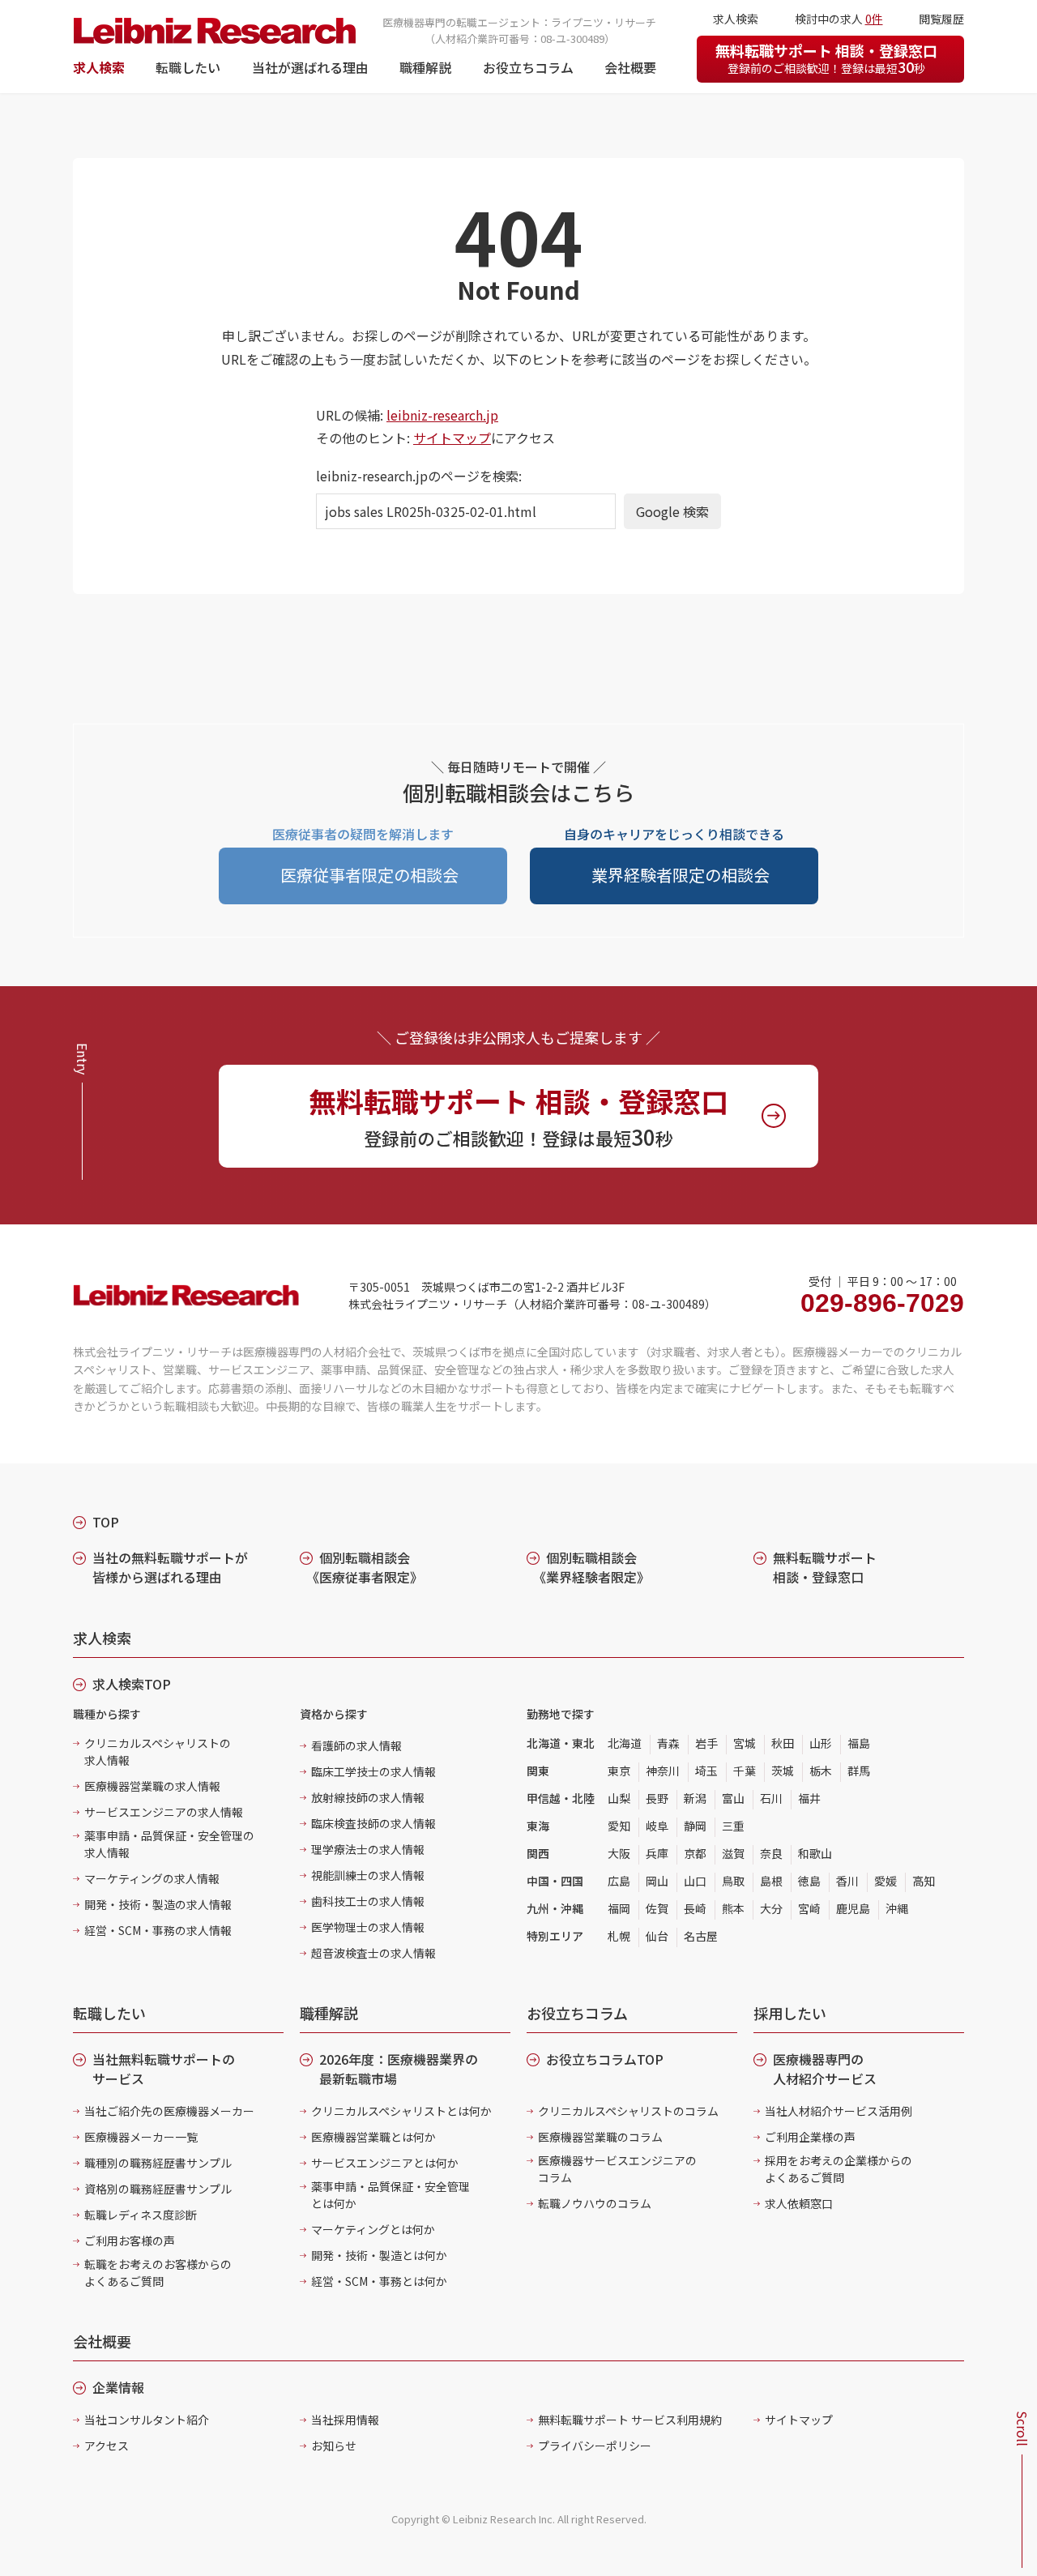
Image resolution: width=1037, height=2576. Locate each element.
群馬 (859, 1771)
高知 (924, 1881)
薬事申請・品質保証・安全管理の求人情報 (169, 1844)
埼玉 (706, 1771)
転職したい (188, 67)
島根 (771, 1881)
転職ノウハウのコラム (595, 2203)
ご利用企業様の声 (810, 2137)
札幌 (619, 1936)
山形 (821, 1743)
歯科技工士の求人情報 (368, 1901)
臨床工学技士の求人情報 (373, 1771)
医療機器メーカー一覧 (141, 2137)
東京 (619, 1771)
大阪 (619, 1853)
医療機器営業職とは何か (373, 2137)
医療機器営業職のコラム (600, 2137)
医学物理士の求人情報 (368, 1927)
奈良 (771, 1853)
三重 (733, 1826)
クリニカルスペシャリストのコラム (628, 2111)
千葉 (745, 1771)
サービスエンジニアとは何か (385, 2163)
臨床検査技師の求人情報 (373, 1823)
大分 (771, 1908)
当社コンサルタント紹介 (147, 2420)
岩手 (706, 1743)
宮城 (745, 1743)
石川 (771, 1798)
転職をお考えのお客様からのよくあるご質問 (158, 2273)
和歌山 (815, 1853)
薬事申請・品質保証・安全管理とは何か (390, 2195)
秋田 (783, 1743)
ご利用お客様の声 (130, 2241)
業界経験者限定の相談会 (681, 875)
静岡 (695, 1826)
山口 (695, 1881)
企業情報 (118, 2387)
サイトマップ (452, 438)
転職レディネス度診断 (141, 2215)
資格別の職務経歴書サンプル (158, 2189)
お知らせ (334, 2446)
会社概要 (630, 67)
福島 (859, 1743)
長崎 (695, 1908)
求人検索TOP (132, 1684)
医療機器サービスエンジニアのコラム (617, 2169)
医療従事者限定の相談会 (369, 875)
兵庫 (657, 1853)
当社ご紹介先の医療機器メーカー (169, 2111)
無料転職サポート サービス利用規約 (630, 2420)
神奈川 (663, 1771)
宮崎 (809, 1908)
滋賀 (733, 1853)
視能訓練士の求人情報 (368, 1875)
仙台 (657, 1936)
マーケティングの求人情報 (152, 1878)
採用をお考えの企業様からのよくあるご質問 (839, 2169)
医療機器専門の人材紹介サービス (825, 2069)
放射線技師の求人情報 (368, 1797)
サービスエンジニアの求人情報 (164, 1812)
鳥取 (733, 1881)
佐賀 (657, 1908)
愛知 (619, 1826)
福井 (809, 1798)
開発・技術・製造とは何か (379, 2255)
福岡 (619, 1908)
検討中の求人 (839, 19)
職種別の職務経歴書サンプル (158, 2163)
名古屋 (701, 1936)
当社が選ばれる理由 (310, 67)
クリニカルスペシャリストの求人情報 (158, 1752)
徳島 (809, 1881)
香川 (847, 1881)
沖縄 (897, 1908)
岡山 (657, 1881)
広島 (619, 1881)
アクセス (107, 2446)
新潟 (695, 1798)
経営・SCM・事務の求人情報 (158, 1930)
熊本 (733, 1908)
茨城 (783, 1771)
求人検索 (99, 67)
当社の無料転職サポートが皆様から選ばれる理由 (170, 1567)
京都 (695, 1853)
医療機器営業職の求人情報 (152, 1786)
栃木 (821, 1771)
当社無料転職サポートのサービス (164, 2069)
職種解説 (425, 67)
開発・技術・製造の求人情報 (158, 1904)
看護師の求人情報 (356, 1745)
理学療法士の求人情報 (368, 1849)
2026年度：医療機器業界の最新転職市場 (399, 2069)
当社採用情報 (345, 2420)
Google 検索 (672, 511)
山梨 (619, 1798)
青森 (668, 1743)
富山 (733, 1798)
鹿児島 (853, 1908)
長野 (657, 1798)
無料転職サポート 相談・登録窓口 (826, 58)
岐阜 (657, 1826)
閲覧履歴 (941, 19)
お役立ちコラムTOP (605, 2059)
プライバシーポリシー (595, 2446)
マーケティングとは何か (373, 2229)
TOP (106, 1522)
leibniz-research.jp (442, 415)
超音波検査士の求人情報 (373, 1953)
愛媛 (886, 1881)
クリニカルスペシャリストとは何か (401, 2111)
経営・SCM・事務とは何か (379, 2281)
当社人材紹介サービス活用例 (839, 2111)
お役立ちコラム (528, 67)
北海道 (625, 1743)
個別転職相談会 (365, 1567)
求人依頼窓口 (799, 2203)
